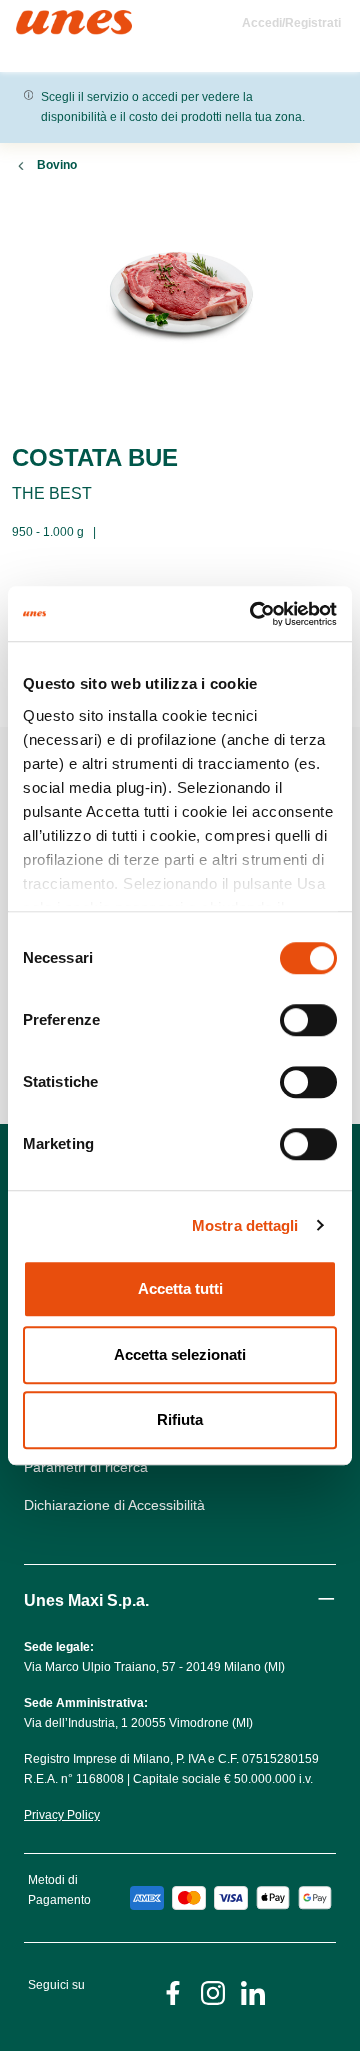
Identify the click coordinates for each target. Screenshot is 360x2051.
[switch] (308, 1020)
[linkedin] (253, 1991)
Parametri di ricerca (86, 1467)
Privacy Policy (62, 1815)
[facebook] (173, 1991)
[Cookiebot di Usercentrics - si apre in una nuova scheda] (254, 614)
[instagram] (213, 1991)
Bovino (57, 165)
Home (37, 18)
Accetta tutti (180, 1288)
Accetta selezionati (180, 1354)
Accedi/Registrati (291, 23)
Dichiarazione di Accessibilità (114, 1505)
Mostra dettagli (245, 1225)
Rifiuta (180, 1419)
